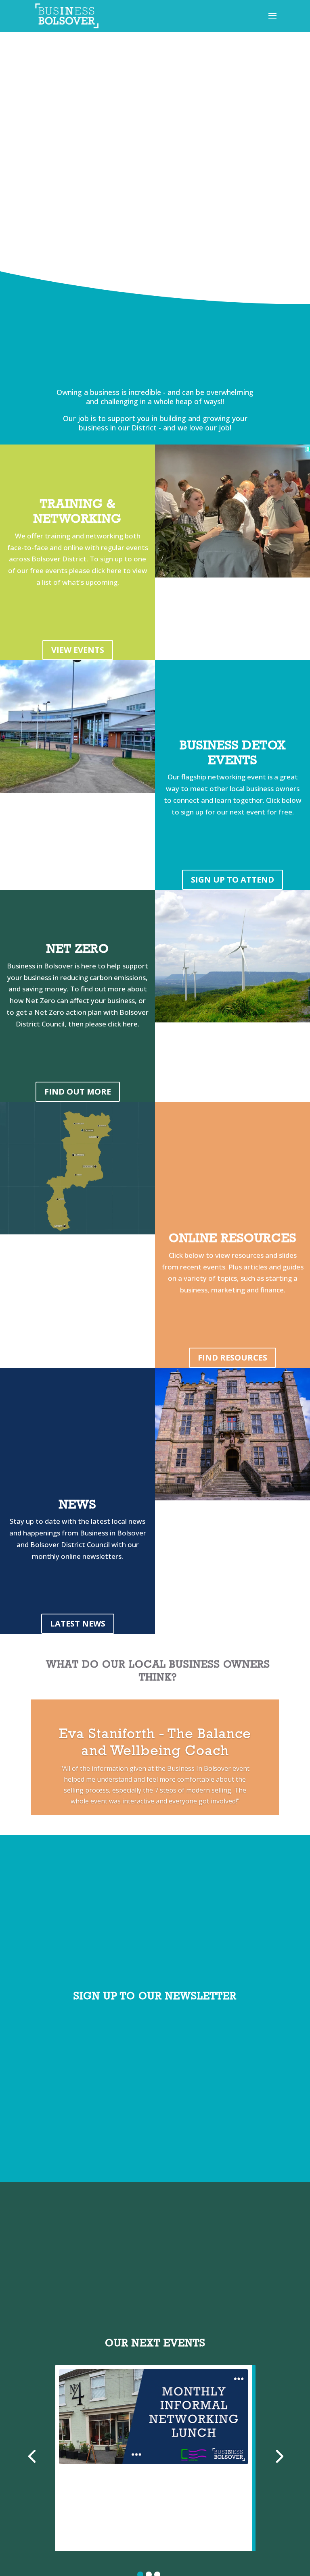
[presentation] (32, 2455)
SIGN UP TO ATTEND (232, 880)
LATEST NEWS (78, 1624)
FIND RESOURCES (232, 1358)
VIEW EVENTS (78, 650)
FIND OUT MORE (78, 1092)
